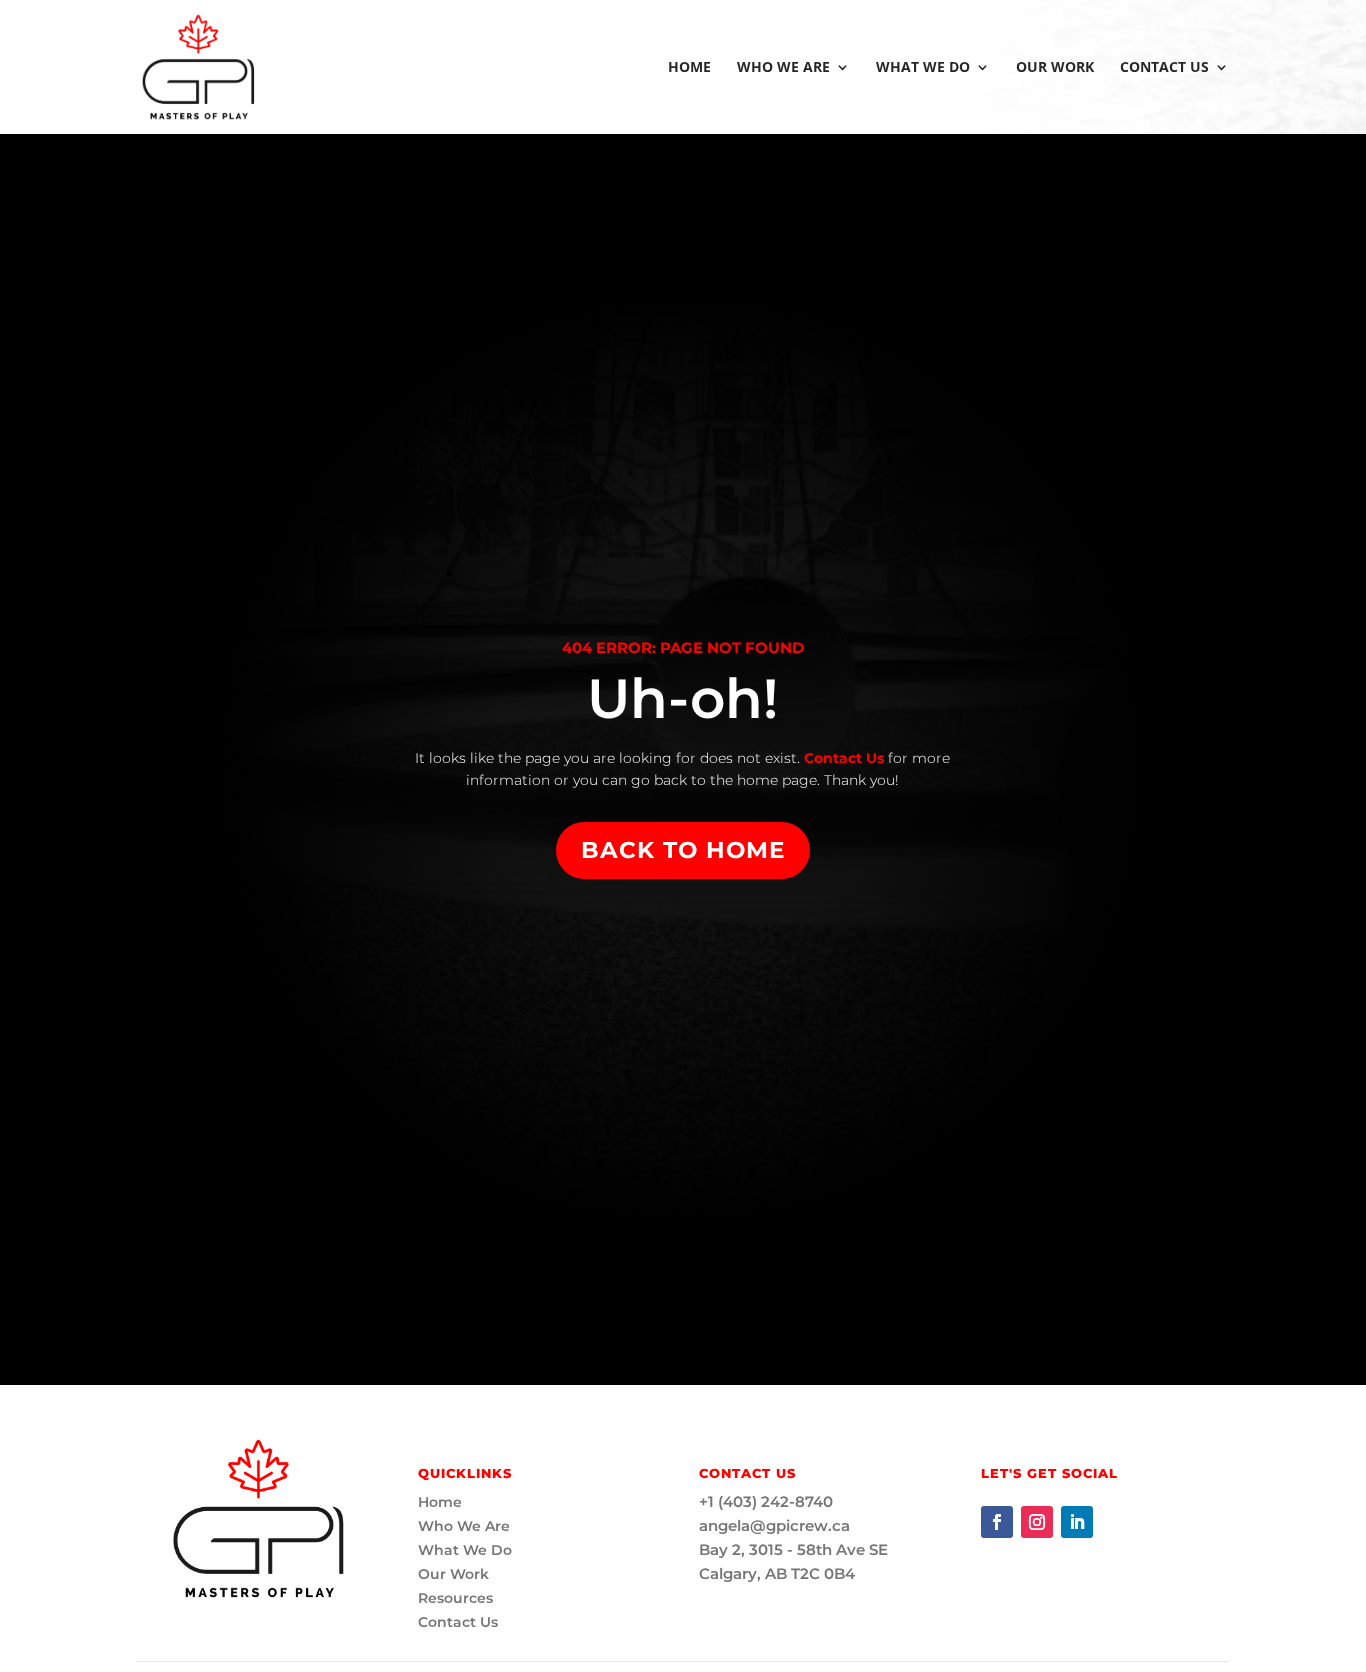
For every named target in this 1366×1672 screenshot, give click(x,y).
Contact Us (1164, 68)
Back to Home (683, 850)
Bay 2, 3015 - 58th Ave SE (793, 1549)
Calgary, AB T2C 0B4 (777, 1573)
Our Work (1055, 68)
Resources (455, 1598)
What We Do (923, 68)
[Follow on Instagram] (1037, 1522)
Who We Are (783, 68)
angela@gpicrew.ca (774, 1525)
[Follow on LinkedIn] (1077, 1522)
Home (689, 68)
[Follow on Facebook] (997, 1522)
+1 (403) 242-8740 (766, 1501)
